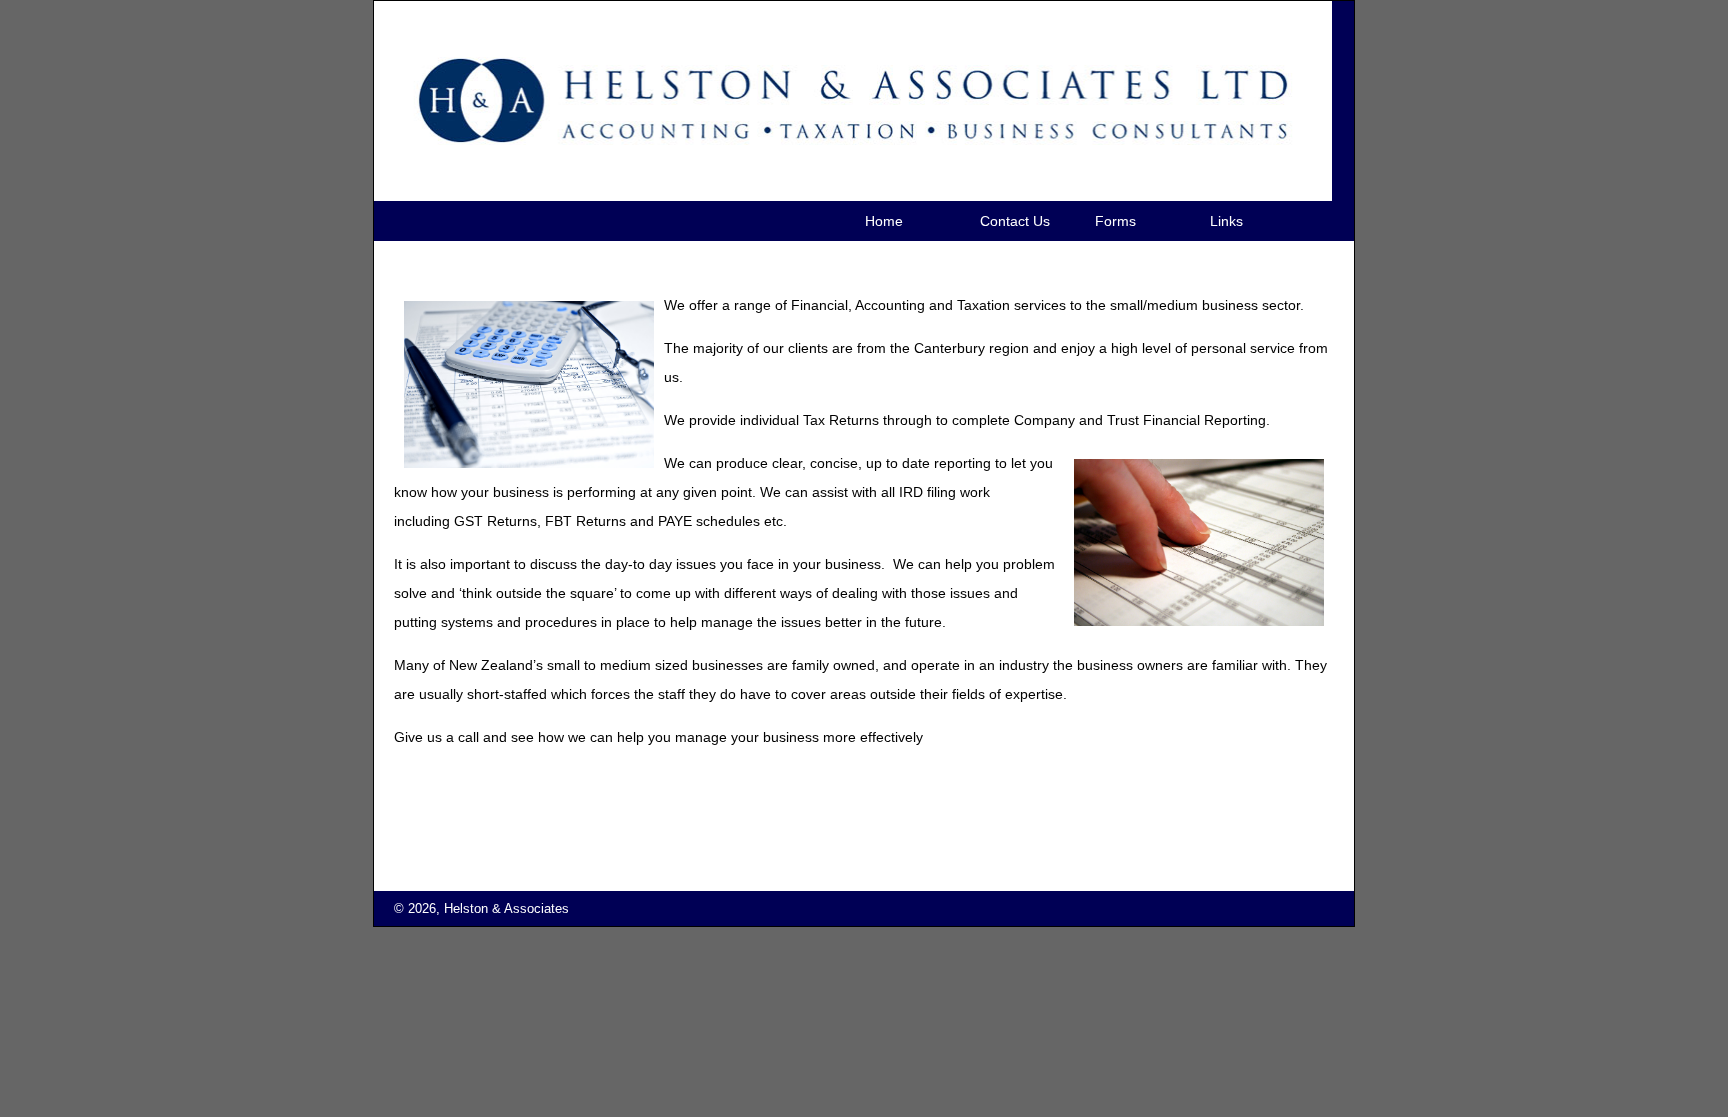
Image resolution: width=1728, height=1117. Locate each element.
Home (884, 221)
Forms (1115, 221)
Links (1226, 221)
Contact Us (1015, 221)
